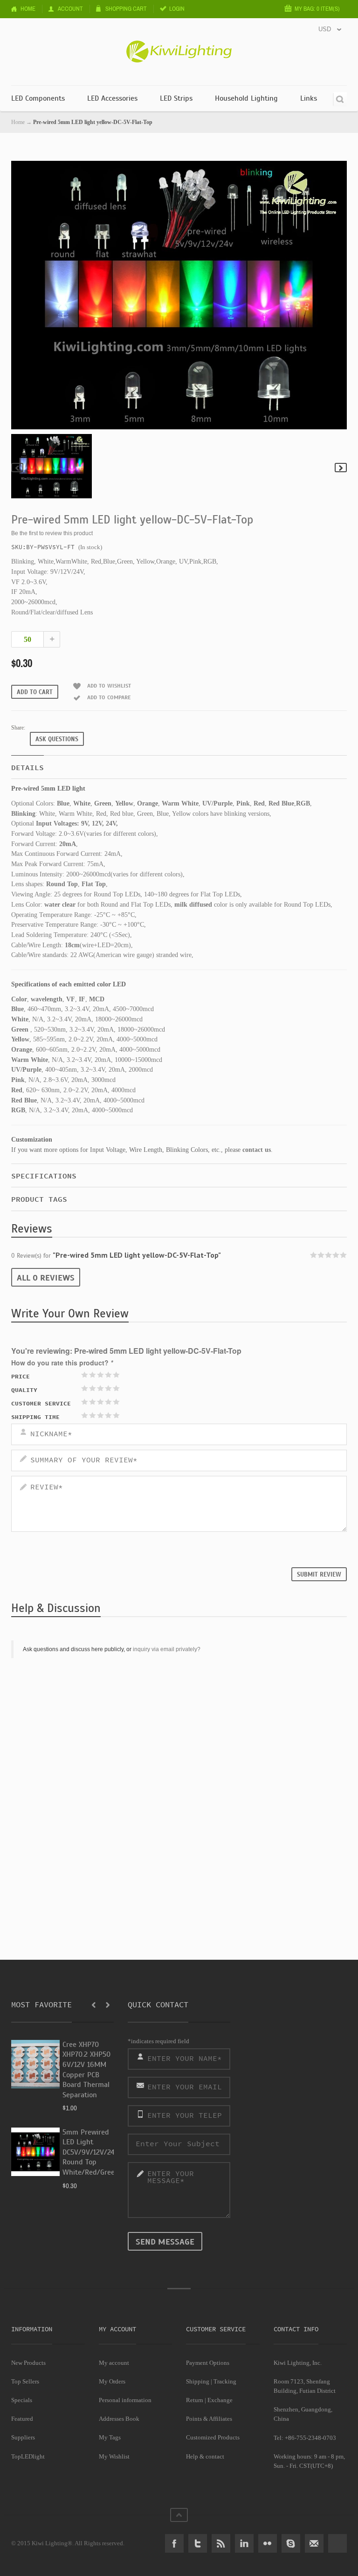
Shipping (198, 2381)
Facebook (174, 2543)
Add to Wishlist (109, 686)
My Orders (112, 2381)
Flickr (268, 2543)
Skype (291, 2543)
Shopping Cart (126, 9)
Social (337, 2543)
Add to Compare (109, 697)
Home (28, 9)
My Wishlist (114, 2456)
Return (195, 2400)
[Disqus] (179, 1784)
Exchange (220, 2400)
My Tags (110, 2437)
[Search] (340, 99)
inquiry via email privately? (167, 1649)
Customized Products (213, 2437)
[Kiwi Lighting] (179, 45)
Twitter (198, 2543)
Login (177, 9)
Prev (94, 2005)
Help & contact (205, 2456)
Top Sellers (25, 2381)
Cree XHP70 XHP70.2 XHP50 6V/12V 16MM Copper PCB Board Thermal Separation (86, 2070)
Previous (17, 468)
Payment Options (208, 2363)
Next (341, 468)
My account (114, 2363)
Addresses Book (119, 2419)
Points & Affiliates (209, 2419)
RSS (221, 2543)
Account (70, 9)
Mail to (314, 2543)
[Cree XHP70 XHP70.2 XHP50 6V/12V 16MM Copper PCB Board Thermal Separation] (35, 2064)
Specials (22, 2400)
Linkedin (244, 2543)
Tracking (225, 2381)
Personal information (125, 2400)
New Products (28, 2363)
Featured (22, 2419)
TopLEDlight (28, 2456)
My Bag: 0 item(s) (317, 9)
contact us (257, 1150)
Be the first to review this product (52, 533)
